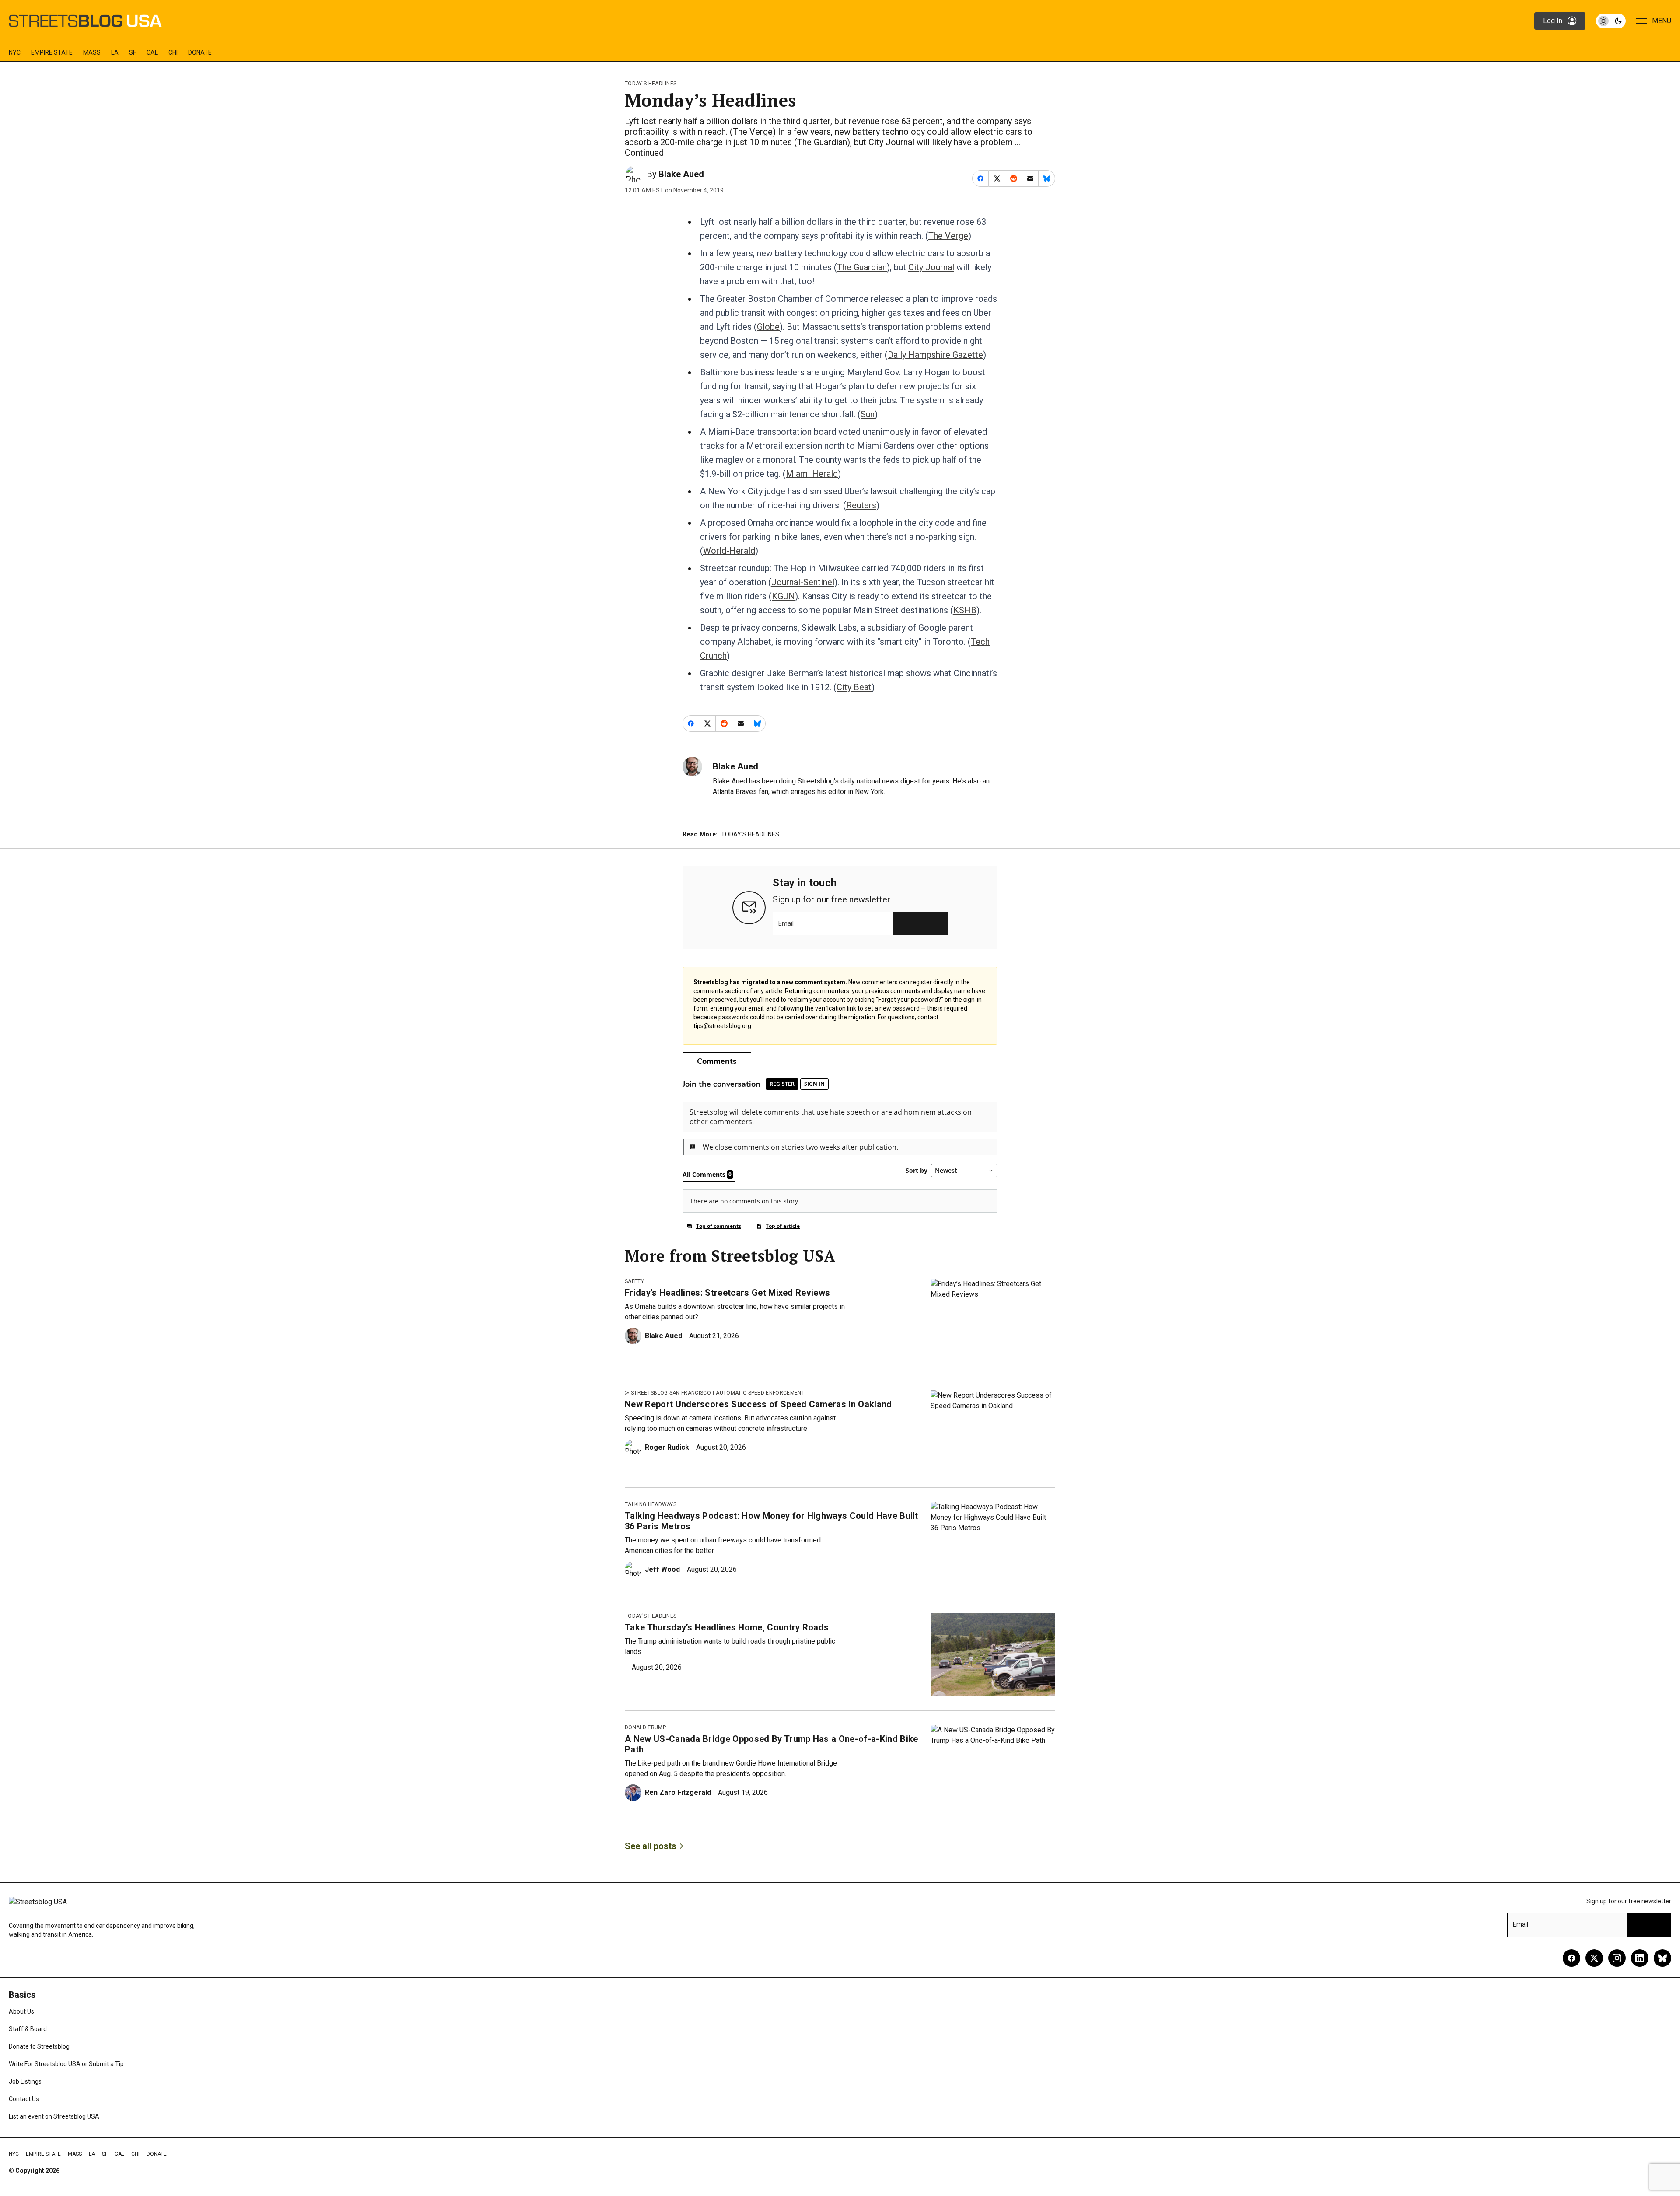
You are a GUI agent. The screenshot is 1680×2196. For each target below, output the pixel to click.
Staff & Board (28, 2029)
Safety (634, 1281)
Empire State (52, 52)
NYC (15, 52)
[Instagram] (1617, 1958)
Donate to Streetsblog (39, 2046)
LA (115, 52)
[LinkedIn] (1640, 1958)
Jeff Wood (662, 1569)
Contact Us (24, 2099)
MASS (92, 52)
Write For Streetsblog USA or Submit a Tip (66, 2064)
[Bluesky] (1662, 1958)
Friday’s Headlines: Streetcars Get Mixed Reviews (727, 1293)
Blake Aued (681, 174)
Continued (644, 153)
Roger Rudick (667, 1447)
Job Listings (25, 2081)
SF (133, 52)
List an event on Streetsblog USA (54, 2116)
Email (786, 923)
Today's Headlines (651, 84)
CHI (173, 52)
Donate (200, 52)
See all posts (651, 1846)
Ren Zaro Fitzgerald (678, 1792)
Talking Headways (651, 1504)
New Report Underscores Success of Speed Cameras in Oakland (758, 1404)
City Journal (931, 267)
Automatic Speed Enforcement (760, 1393)
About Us (21, 2011)
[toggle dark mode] (1611, 21)
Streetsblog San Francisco (671, 1393)
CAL (152, 52)
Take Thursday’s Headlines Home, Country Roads (727, 1627)
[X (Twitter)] (1594, 1958)
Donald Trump (645, 1727)
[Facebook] (1571, 1958)
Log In (1553, 21)
